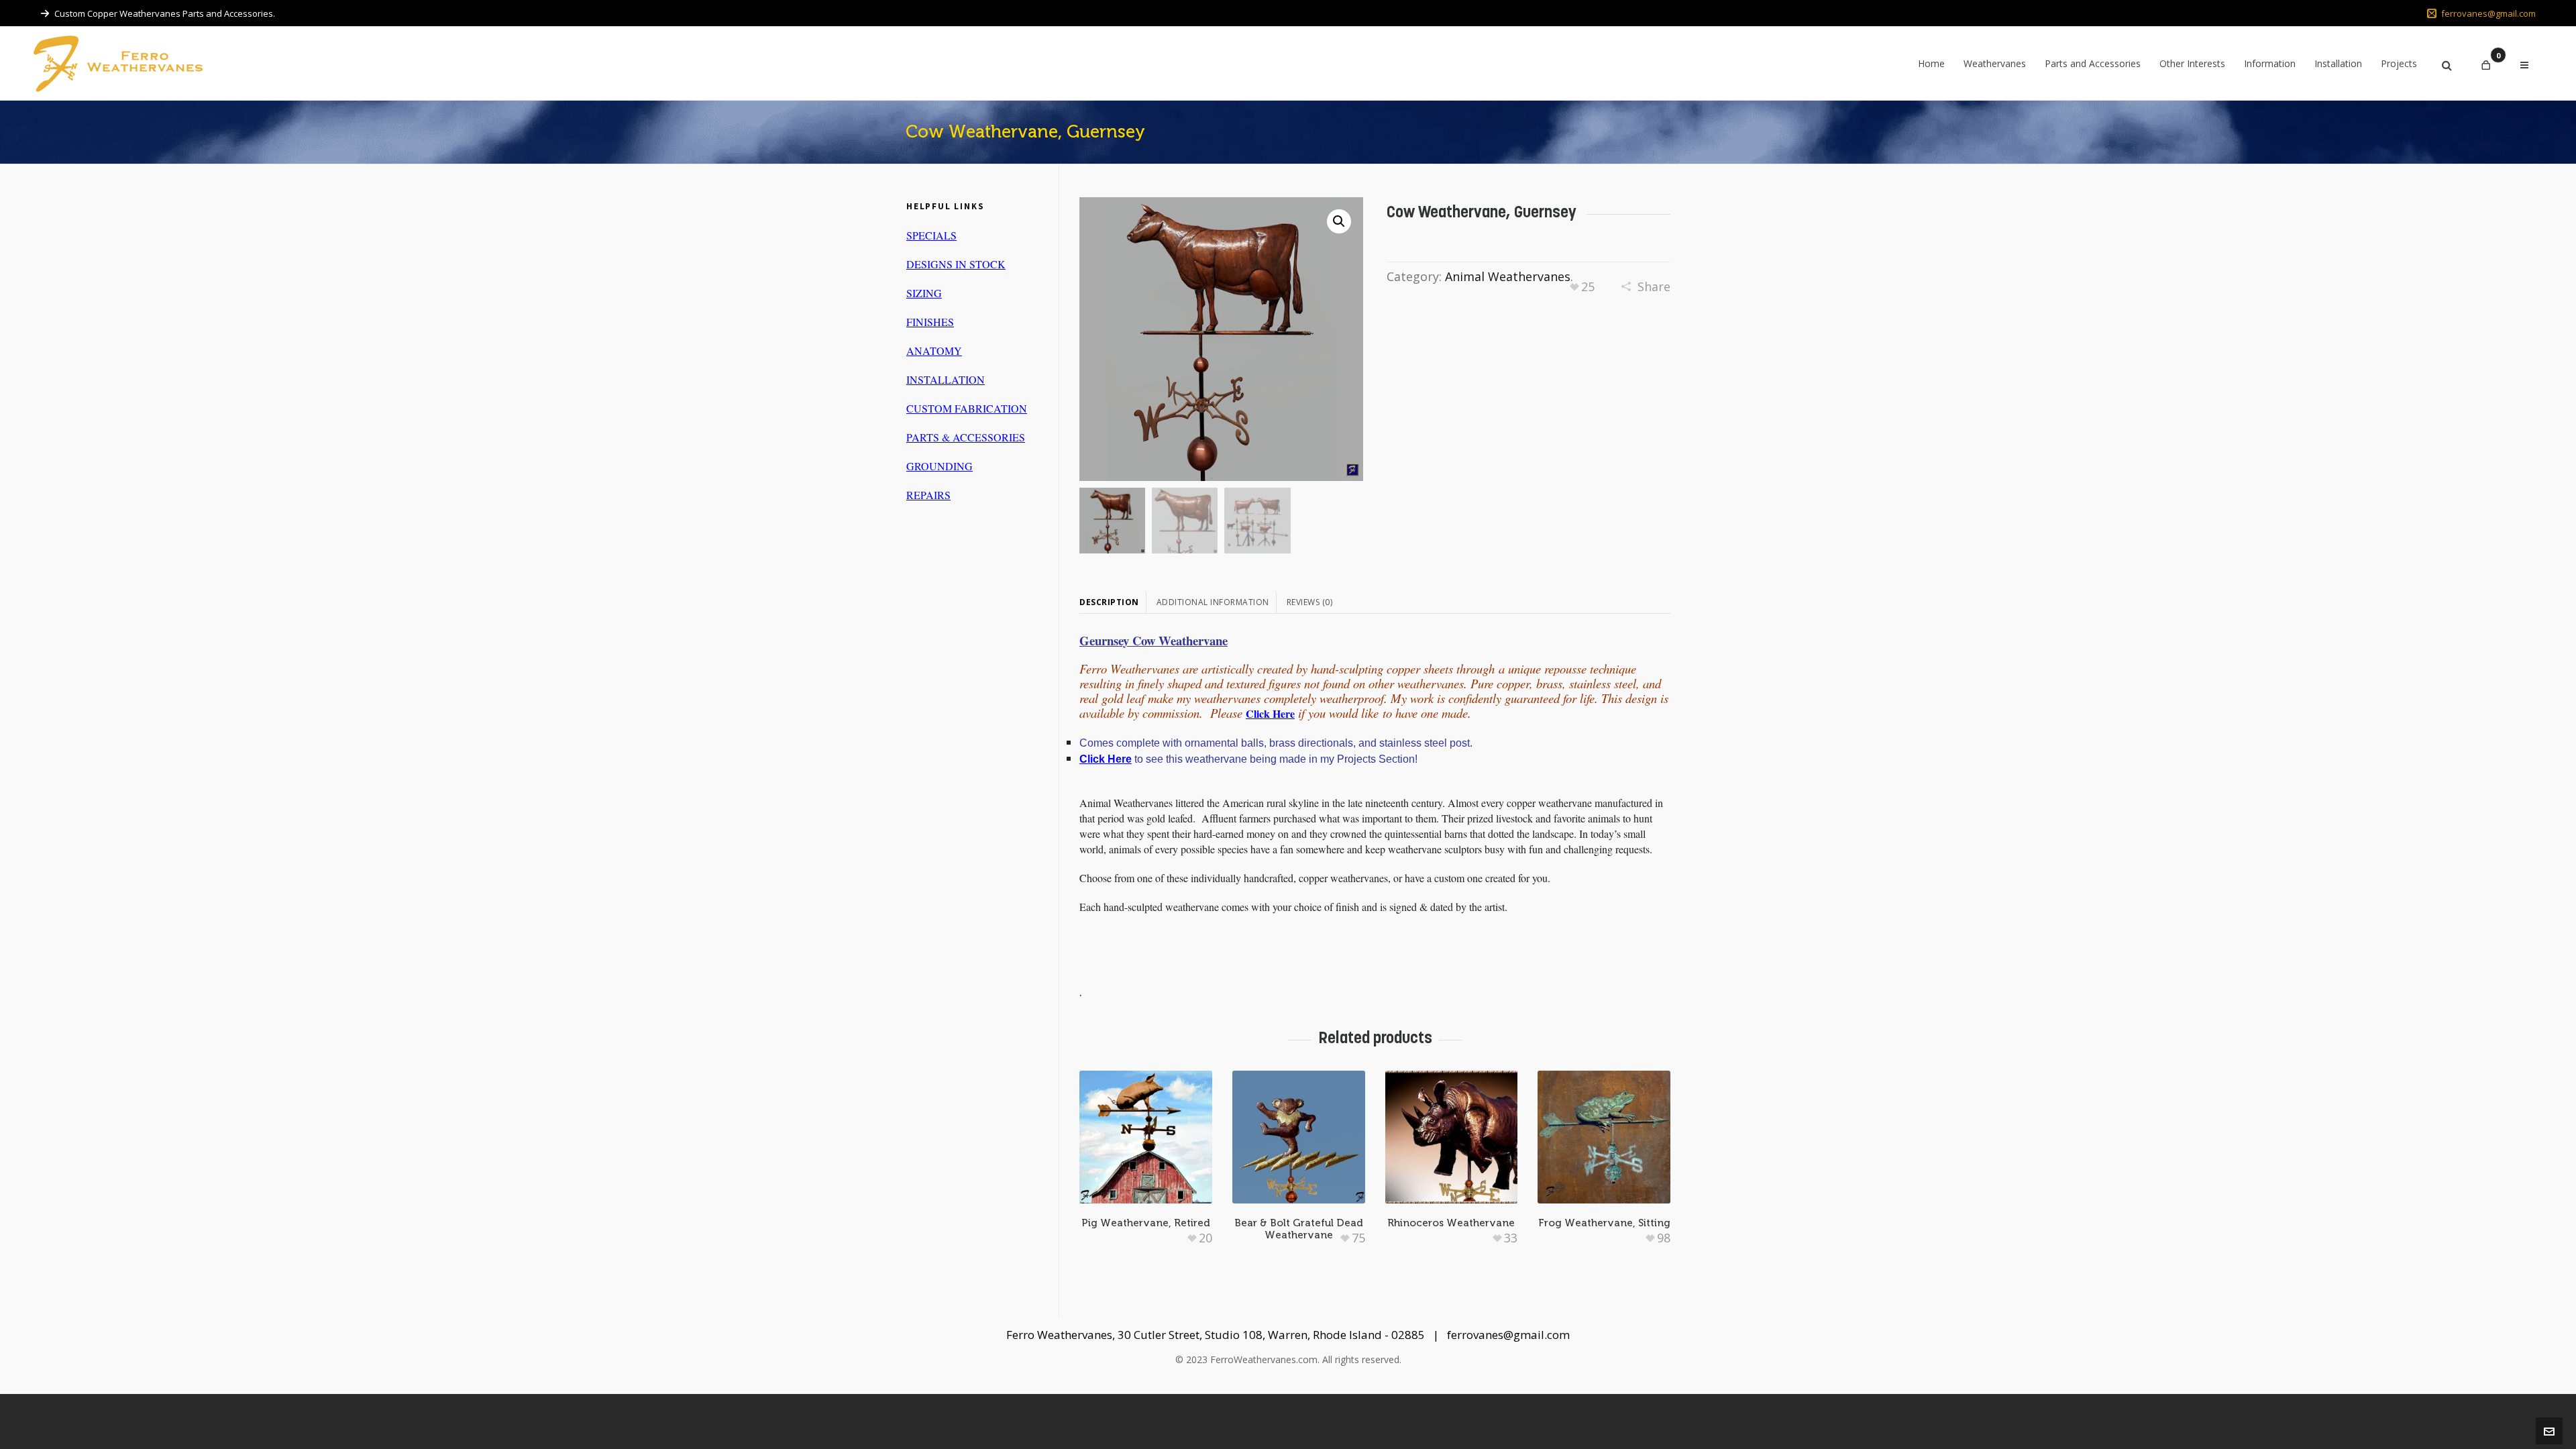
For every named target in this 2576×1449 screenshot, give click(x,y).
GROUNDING (940, 466)
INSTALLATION (946, 379)
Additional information (1213, 602)
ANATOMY (934, 351)
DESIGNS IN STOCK (956, 264)
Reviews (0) (1310, 602)
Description (1109, 602)
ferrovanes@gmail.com (2488, 13)
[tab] (1113, 602)
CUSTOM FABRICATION (967, 408)
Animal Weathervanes (1508, 276)
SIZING (924, 293)
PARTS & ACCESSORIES (966, 437)
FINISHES (930, 322)
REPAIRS (928, 495)
